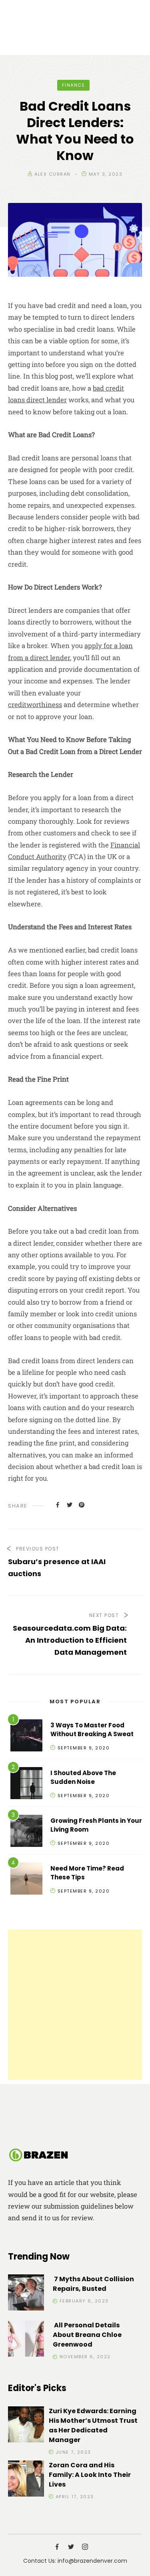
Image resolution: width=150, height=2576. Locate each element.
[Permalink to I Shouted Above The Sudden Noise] (26, 1785)
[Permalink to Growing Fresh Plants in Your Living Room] (26, 1832)
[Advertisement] (75, 2005)
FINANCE (74, 85)
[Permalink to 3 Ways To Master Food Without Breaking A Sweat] (26, 1737)
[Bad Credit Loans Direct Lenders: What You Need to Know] (58, 1505)
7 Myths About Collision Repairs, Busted (93, 2284)
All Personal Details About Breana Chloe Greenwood (87, 2335)
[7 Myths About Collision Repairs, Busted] (26, 2294)
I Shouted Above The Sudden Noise (83, 1777)
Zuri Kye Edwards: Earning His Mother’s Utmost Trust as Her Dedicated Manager (93, 2425)
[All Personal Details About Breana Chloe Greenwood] (26, 2340)
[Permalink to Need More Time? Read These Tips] (26, 1880)
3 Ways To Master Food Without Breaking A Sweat (92, 1730)
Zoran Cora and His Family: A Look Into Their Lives (90, 2475)
